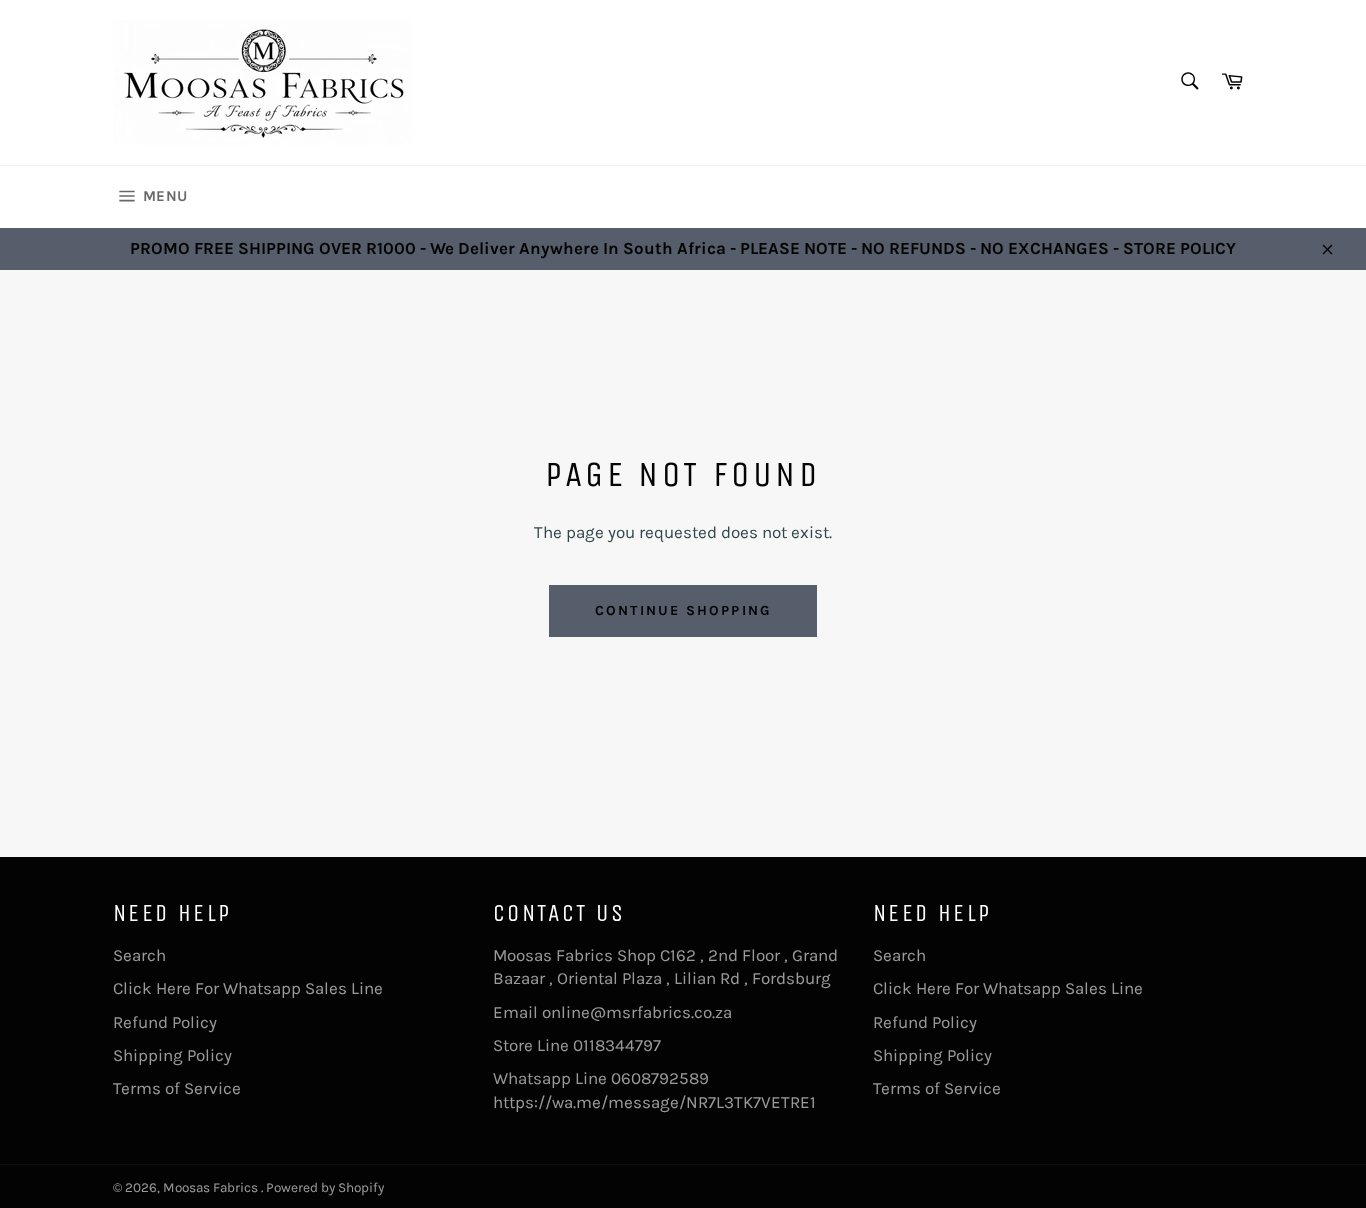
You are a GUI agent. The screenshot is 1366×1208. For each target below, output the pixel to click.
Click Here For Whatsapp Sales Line (248, 988)
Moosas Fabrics (212, 1187)
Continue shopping (683, 610)
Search (139, 955)
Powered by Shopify (325, 1187)
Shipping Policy (172, 1055)
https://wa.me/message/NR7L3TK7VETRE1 (654, 1102)
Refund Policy (165, 1022)
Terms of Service (177, 1088)
